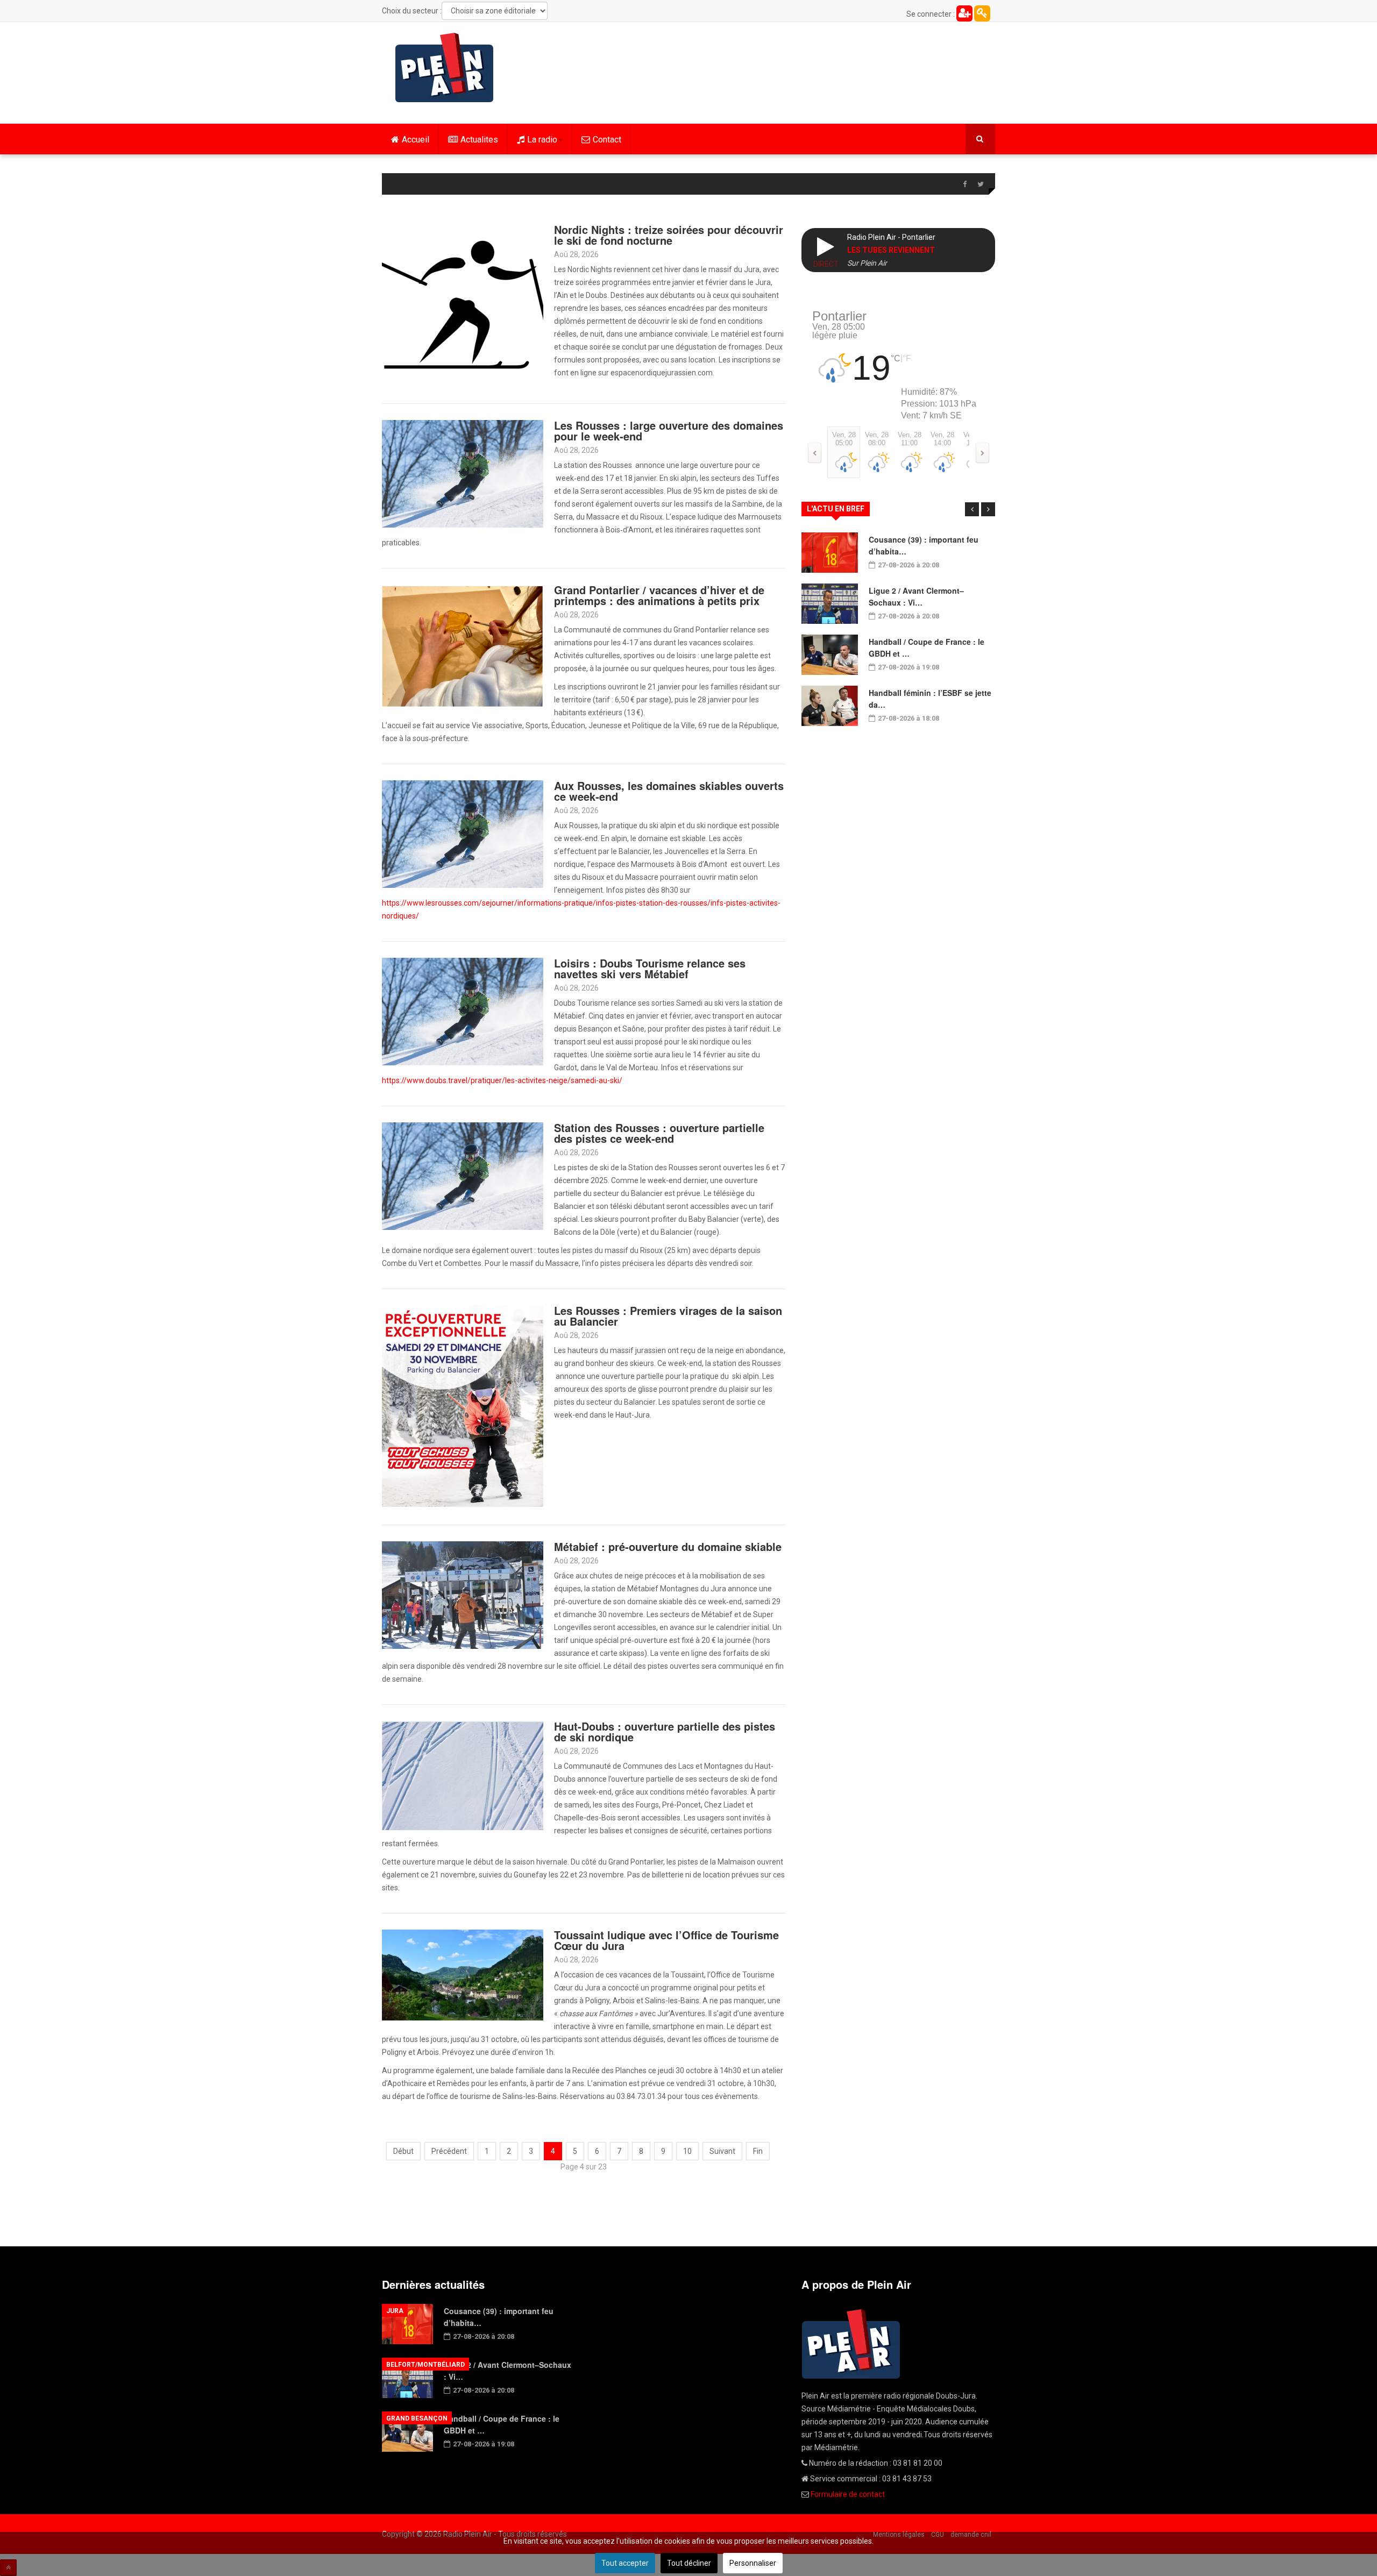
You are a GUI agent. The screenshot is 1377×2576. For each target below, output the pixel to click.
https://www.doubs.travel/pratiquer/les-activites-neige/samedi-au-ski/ (502, 1080)
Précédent (449, 2151)
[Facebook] (964, 184)
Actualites (479, 140)
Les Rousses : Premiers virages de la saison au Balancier (668, 1316)
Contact (607, 140)
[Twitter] (981, 184)
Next (988, 509)
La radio (542, 140)
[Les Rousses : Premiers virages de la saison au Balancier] (463, 1405)
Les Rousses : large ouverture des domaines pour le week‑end (669, 430)
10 (687, 2151)
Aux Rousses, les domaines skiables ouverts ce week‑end (669, 791)
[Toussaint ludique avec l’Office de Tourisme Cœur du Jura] (463, 1974)
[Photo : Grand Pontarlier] (463, 645)
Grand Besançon (417, 2418)
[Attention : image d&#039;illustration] (463, 1595)
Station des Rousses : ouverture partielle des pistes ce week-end (659, 1133)
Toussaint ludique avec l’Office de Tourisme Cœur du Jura (666, 1940)
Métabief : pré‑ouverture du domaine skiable (668, 1546)
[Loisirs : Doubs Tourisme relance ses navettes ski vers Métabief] (463, 1011)
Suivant (722, 2151)
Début (403, 2151)
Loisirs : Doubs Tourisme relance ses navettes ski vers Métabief (650, 968)
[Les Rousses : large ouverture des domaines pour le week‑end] (463, 473)
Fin (758, 2151)
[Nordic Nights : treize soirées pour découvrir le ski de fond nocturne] (463, 304)
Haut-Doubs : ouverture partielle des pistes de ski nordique (665, 1731)
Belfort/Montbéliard (425, 2365)
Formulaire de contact (848, 2494)
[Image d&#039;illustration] (463, 834)
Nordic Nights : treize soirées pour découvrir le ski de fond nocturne (669, 235)
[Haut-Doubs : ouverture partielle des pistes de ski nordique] (463, 1775)
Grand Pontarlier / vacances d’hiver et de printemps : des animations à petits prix (659, 595)
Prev (972, 509)
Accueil (416, 140)
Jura (395, 2311)
